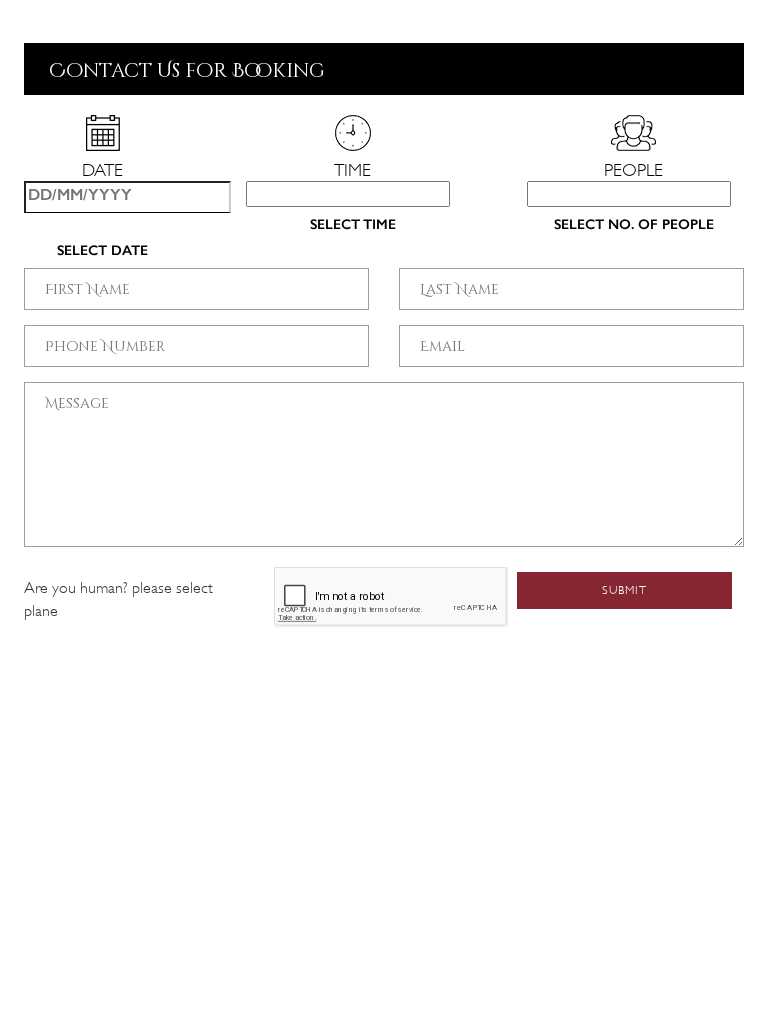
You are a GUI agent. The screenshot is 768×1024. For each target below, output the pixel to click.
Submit (624, 590)
